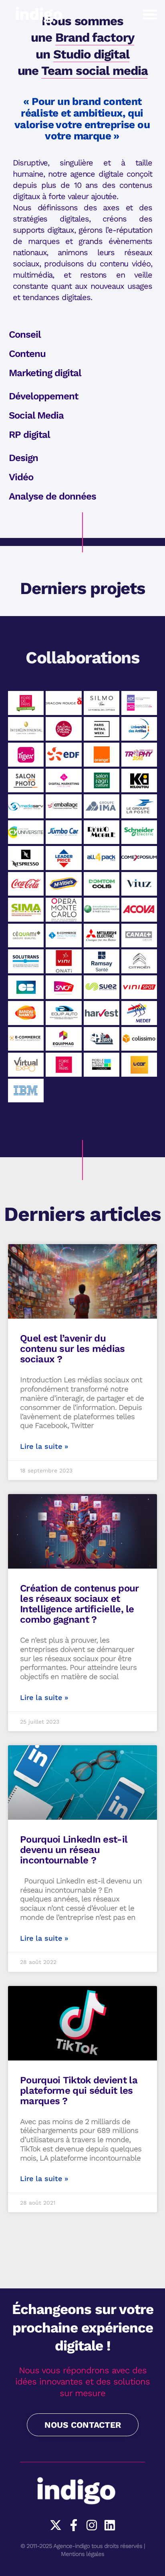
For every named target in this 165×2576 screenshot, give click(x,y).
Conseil (25, 334)
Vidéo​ (21, 477)
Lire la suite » (44, 1446)
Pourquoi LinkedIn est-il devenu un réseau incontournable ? (73, 1850)
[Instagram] (92, 2525)
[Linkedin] (110, 2525)
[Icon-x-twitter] (56, 2525)
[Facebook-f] (74, 2525)
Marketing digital (45, 373)
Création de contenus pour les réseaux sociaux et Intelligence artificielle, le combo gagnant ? (79, 1604)
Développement (43, 396)
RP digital (29, 435)
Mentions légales (82, 2554)
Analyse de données (52, 496)
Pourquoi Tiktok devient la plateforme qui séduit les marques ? (79, 2091)
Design (23, 458)
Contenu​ (27, 354)
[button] (150, 14)
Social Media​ (36, 415)
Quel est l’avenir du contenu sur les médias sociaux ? (72, 1349)
